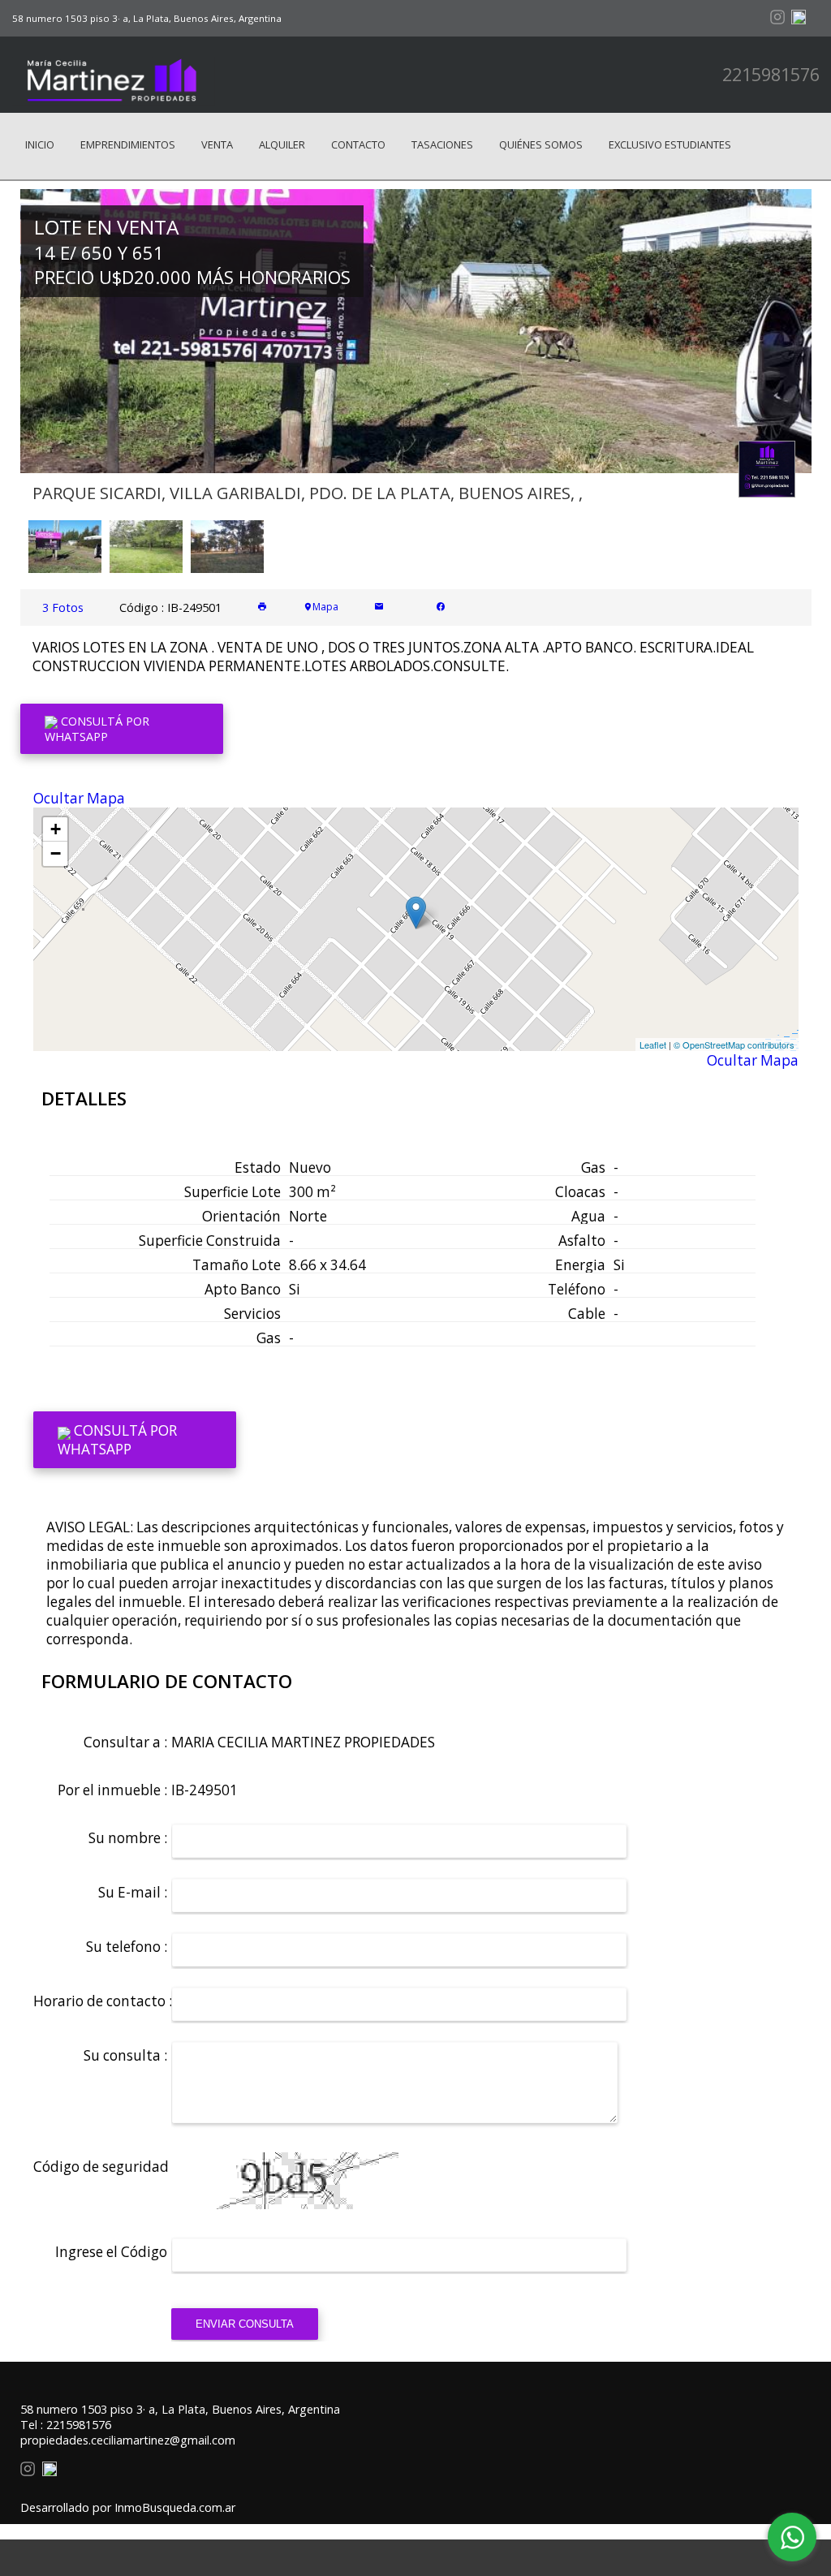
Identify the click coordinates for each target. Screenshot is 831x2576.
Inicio (40, 144)
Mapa (325, 607)
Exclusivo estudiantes (670, 144)
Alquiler (282, 144)
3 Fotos (63, 607)
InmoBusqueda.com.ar (175, 2507)
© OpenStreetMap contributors (734, 1045)
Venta (217, 144)
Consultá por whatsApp (97, 729)
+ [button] (56, 829)
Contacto (358, 144)
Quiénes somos (541, 144)
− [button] (56, 853)
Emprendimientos (128, 144)
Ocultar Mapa (79, 798)
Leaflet (653, 1045)
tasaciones (442, 144)
